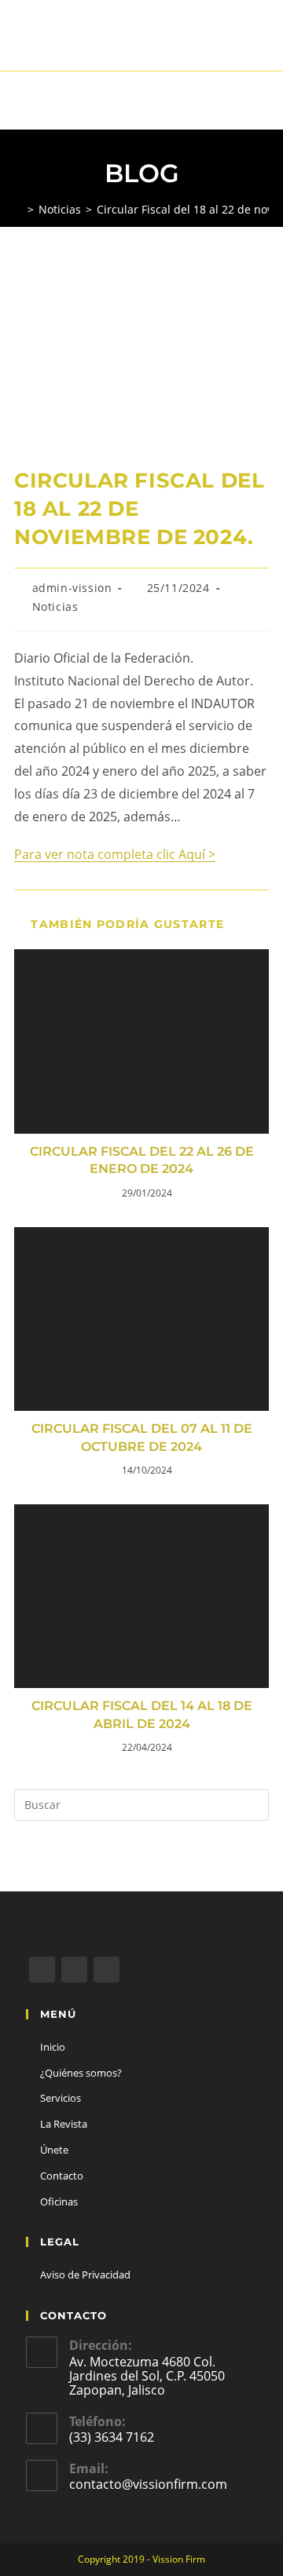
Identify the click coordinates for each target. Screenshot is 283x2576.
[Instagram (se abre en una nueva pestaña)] (161, 43)
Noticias (55, 607)
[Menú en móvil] (265, 100)
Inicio (53, 2047)
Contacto (62, 2176)
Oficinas (59, 2201)
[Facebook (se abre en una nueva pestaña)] (139, 43)
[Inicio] (18, 209)
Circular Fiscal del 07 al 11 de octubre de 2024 (142, 1437)
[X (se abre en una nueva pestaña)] (119, 43)
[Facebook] (74, 1969)
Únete (54, 2150)
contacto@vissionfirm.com (148, 2484)
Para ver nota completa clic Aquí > (115, 854)
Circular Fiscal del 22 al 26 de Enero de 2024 (142, 1160)
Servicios (61, 2098)
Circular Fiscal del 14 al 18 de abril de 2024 (142, 1714)
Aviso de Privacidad (85, 2275)
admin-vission (72, 588)
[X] (42, 1969)
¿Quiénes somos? (81, 2073)
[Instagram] (107, 1969)
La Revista (64, 2124)
